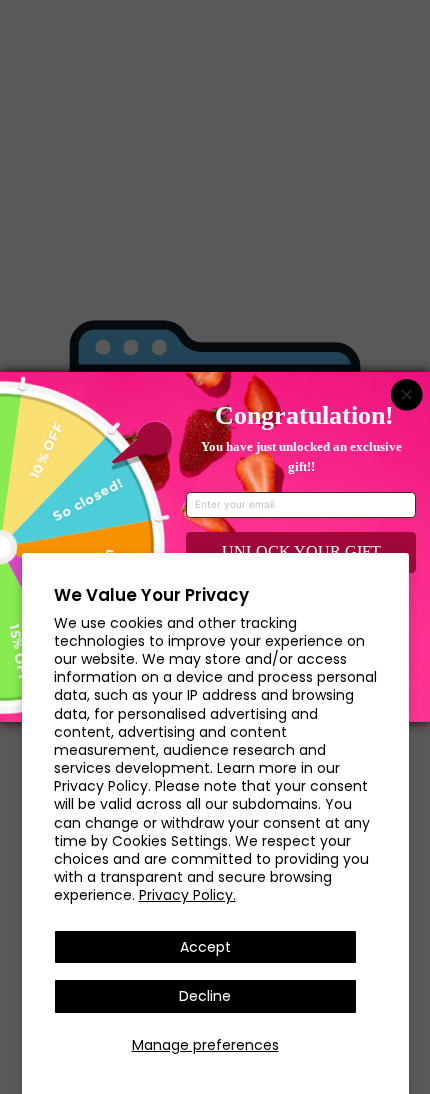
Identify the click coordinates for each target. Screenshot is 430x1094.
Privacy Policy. (187, 895)
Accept (205, 947)
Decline (205, 996)
